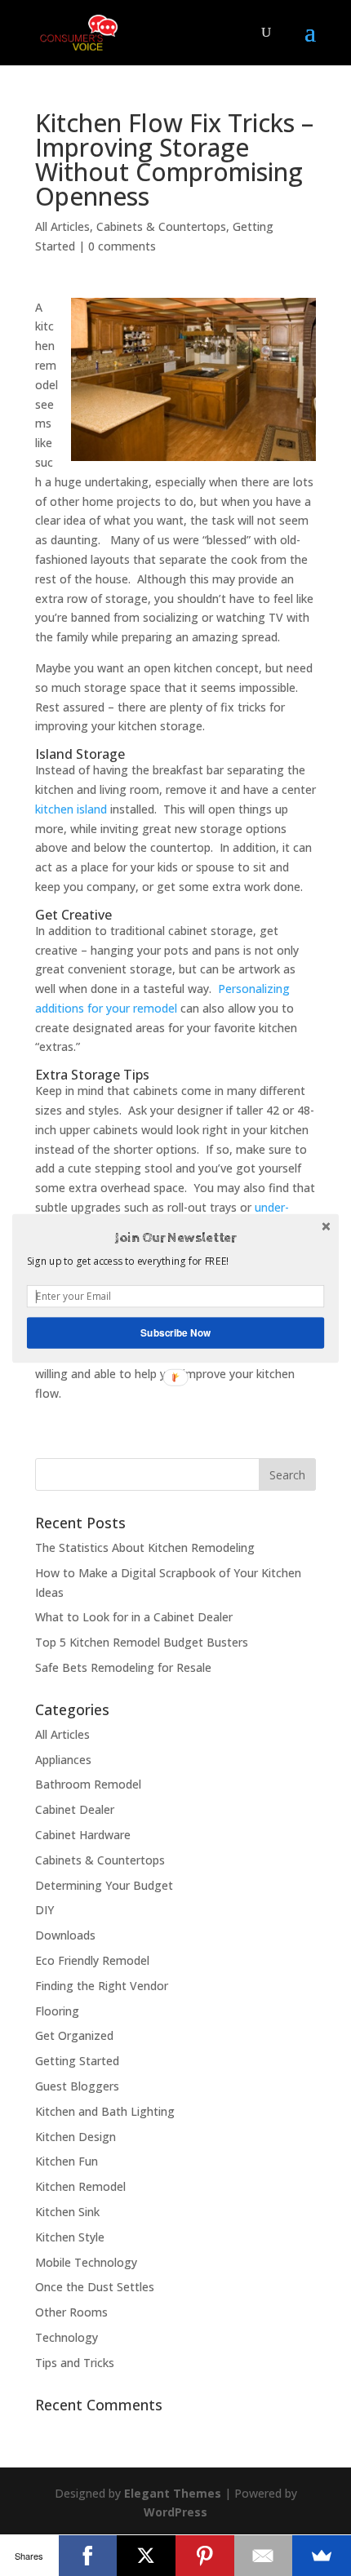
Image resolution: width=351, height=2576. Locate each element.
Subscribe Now (175, 1332)
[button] (175, 1238)
